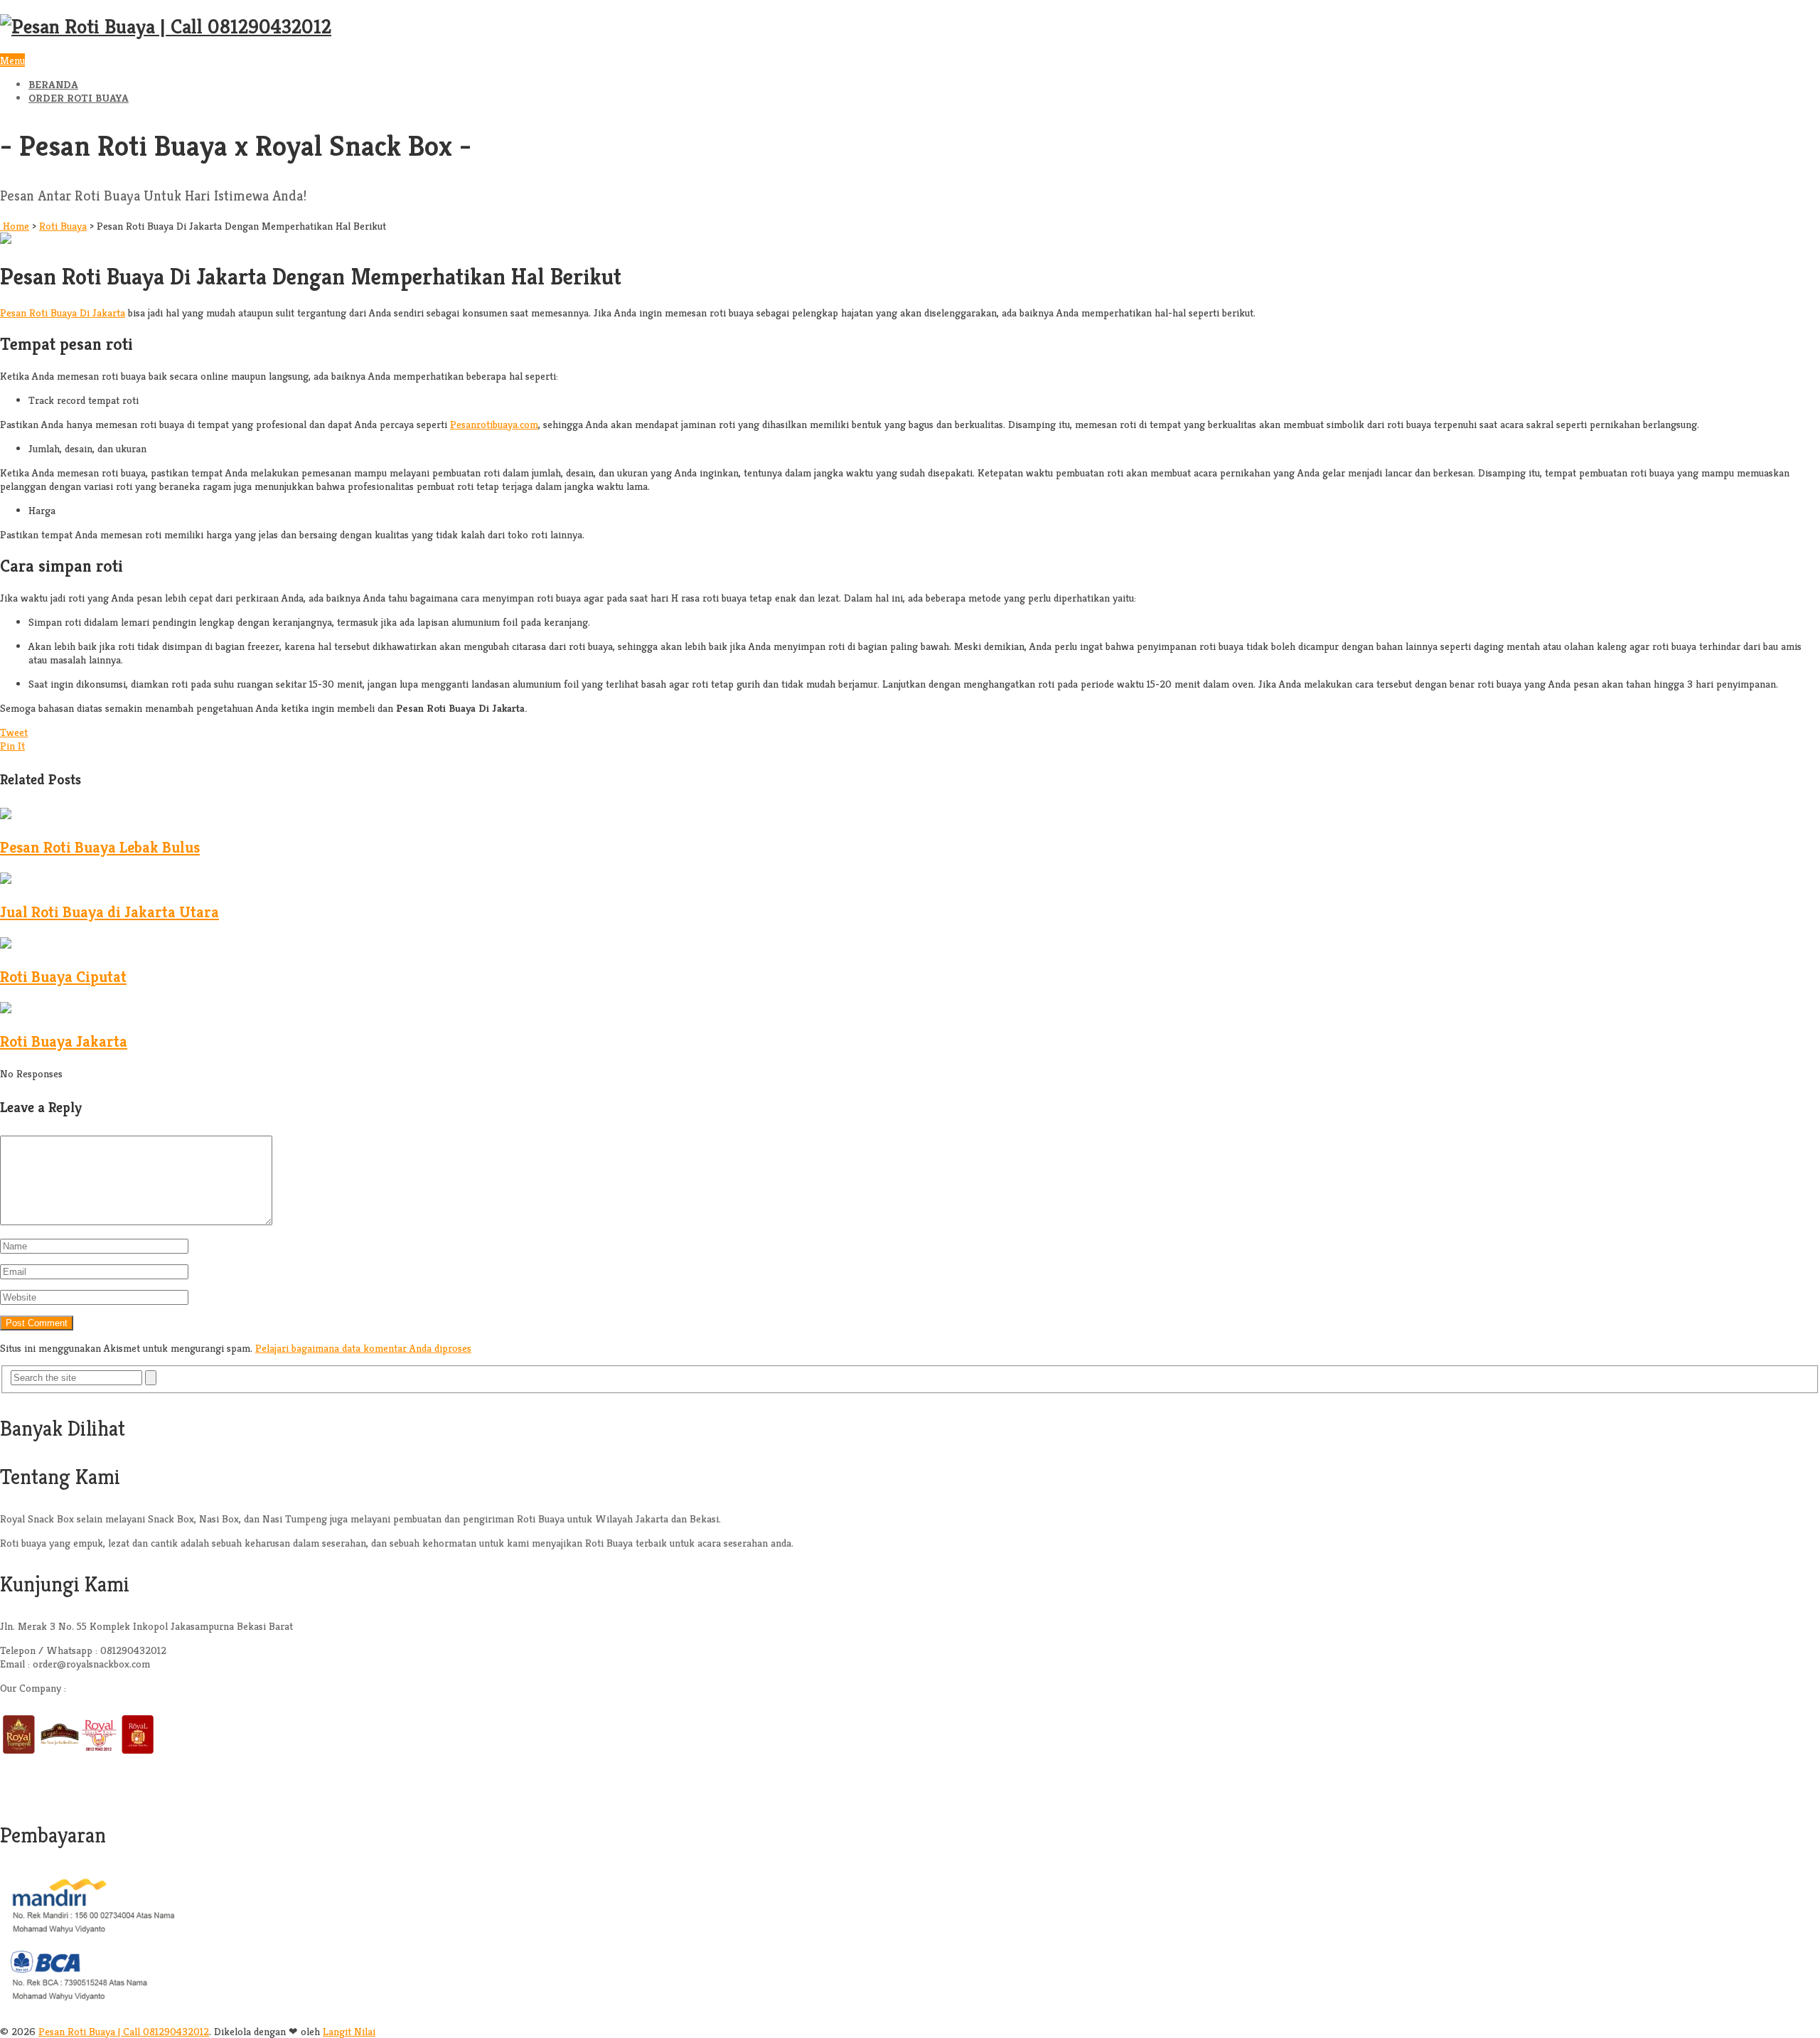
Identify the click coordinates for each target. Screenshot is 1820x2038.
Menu (12, 60)
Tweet (14, 732)
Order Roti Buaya (79, 98)
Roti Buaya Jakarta (64, 1041)
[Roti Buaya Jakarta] (6, 1009)
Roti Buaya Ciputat (63, 977)
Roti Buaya (63, 226)
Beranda (53, 84)
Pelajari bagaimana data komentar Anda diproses (363, 1348)
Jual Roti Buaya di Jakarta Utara (109, 912)
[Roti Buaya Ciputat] (6, 945)
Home (15, 226)
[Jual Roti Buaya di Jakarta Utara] (6, 880)
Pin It (12, 746)
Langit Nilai (349, 2031)
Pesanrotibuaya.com (494, 424)
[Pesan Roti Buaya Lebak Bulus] (6, 815)
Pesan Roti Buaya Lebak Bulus (100, 847)
